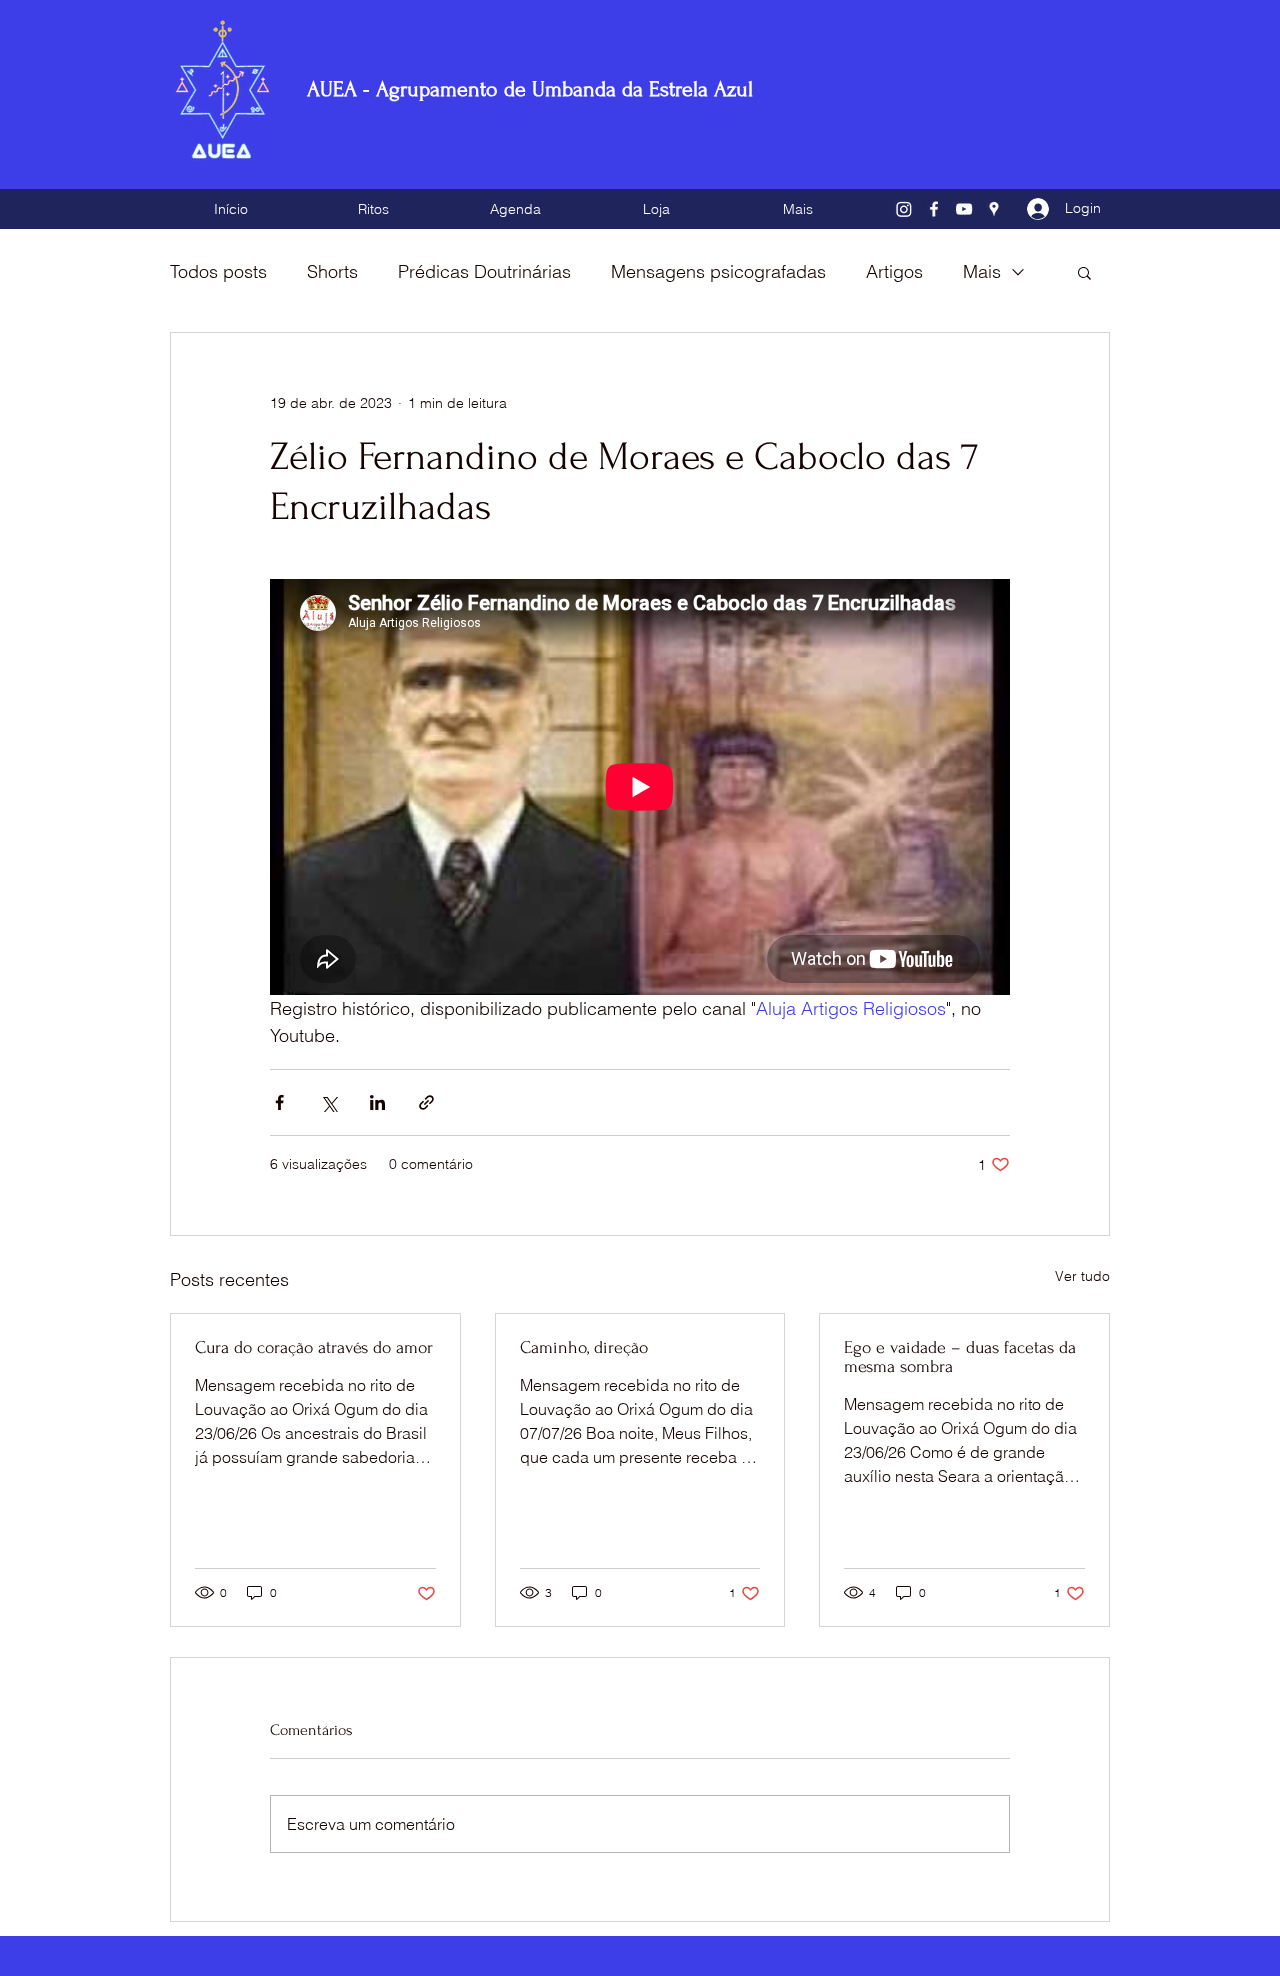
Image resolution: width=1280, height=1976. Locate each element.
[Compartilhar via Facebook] (279, 1102)
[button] (1084, 272)
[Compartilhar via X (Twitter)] (328, 1102)
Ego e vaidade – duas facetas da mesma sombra (960, 1357)
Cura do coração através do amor (314, 1347)
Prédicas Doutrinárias (484, 271)
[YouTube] (964, 209)
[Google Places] (994, 209)
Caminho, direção (584, 1347)
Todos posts (218, 271)
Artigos (894, 271)
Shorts (332, 271)
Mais (982, 271)
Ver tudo (1082, 1276)
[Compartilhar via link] (426, 1102)
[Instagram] (904, 209)
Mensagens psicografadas (718, 271)
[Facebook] (934, 209)
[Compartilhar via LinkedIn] (377, 1102)
